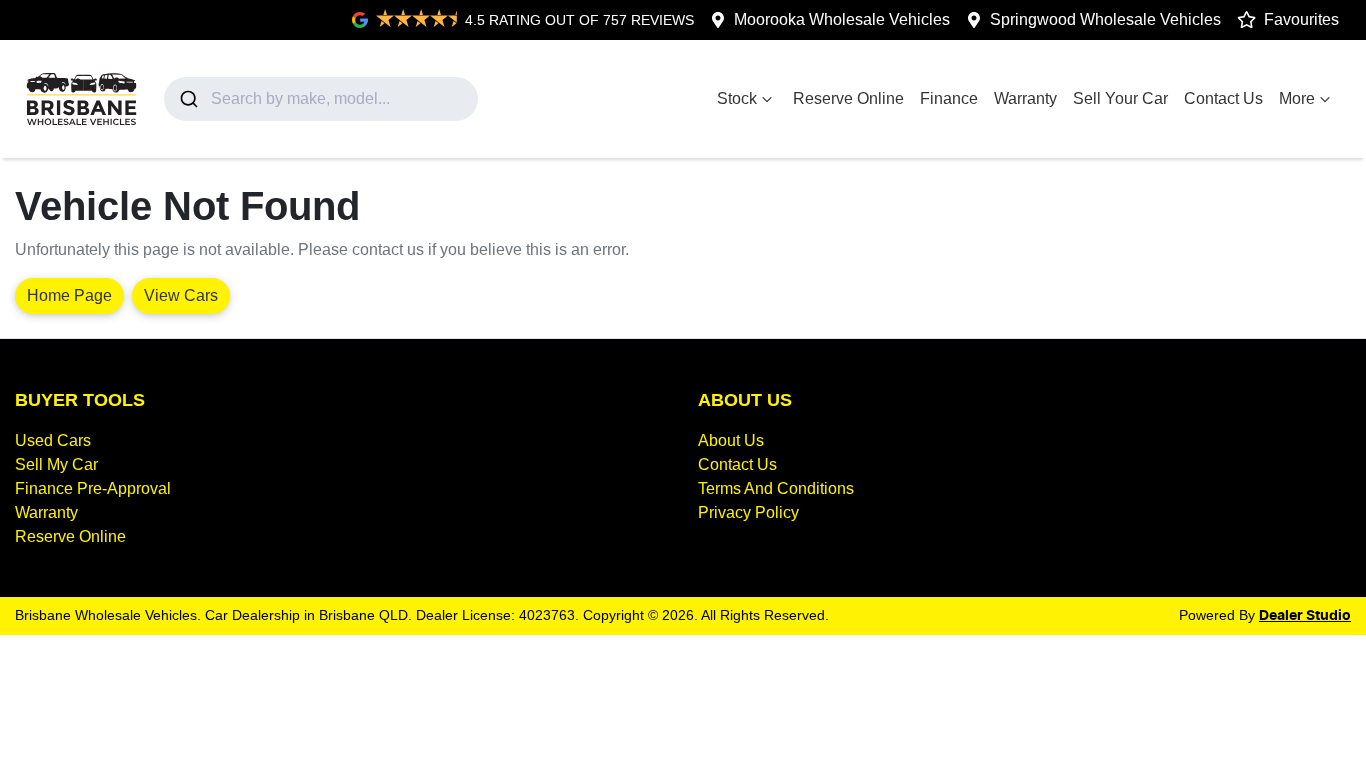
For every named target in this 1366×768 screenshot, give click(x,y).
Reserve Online (848, 98)
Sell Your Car (1120, 98)
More (1297, 98)
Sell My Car (56, 464)
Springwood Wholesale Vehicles (1105, 19)
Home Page (69, 295)
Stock (737, 98)
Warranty (1025, 98)
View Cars (181, 295)
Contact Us (1223, 98)
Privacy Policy (748, 512)
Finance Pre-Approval (93, 488)
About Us (731, 440)
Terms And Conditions (776, 488)
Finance (949, 98)
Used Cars (53, 440)
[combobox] (321, 99)
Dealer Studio (1305, 616)
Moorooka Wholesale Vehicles (842, 19)
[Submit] (187, 99)
